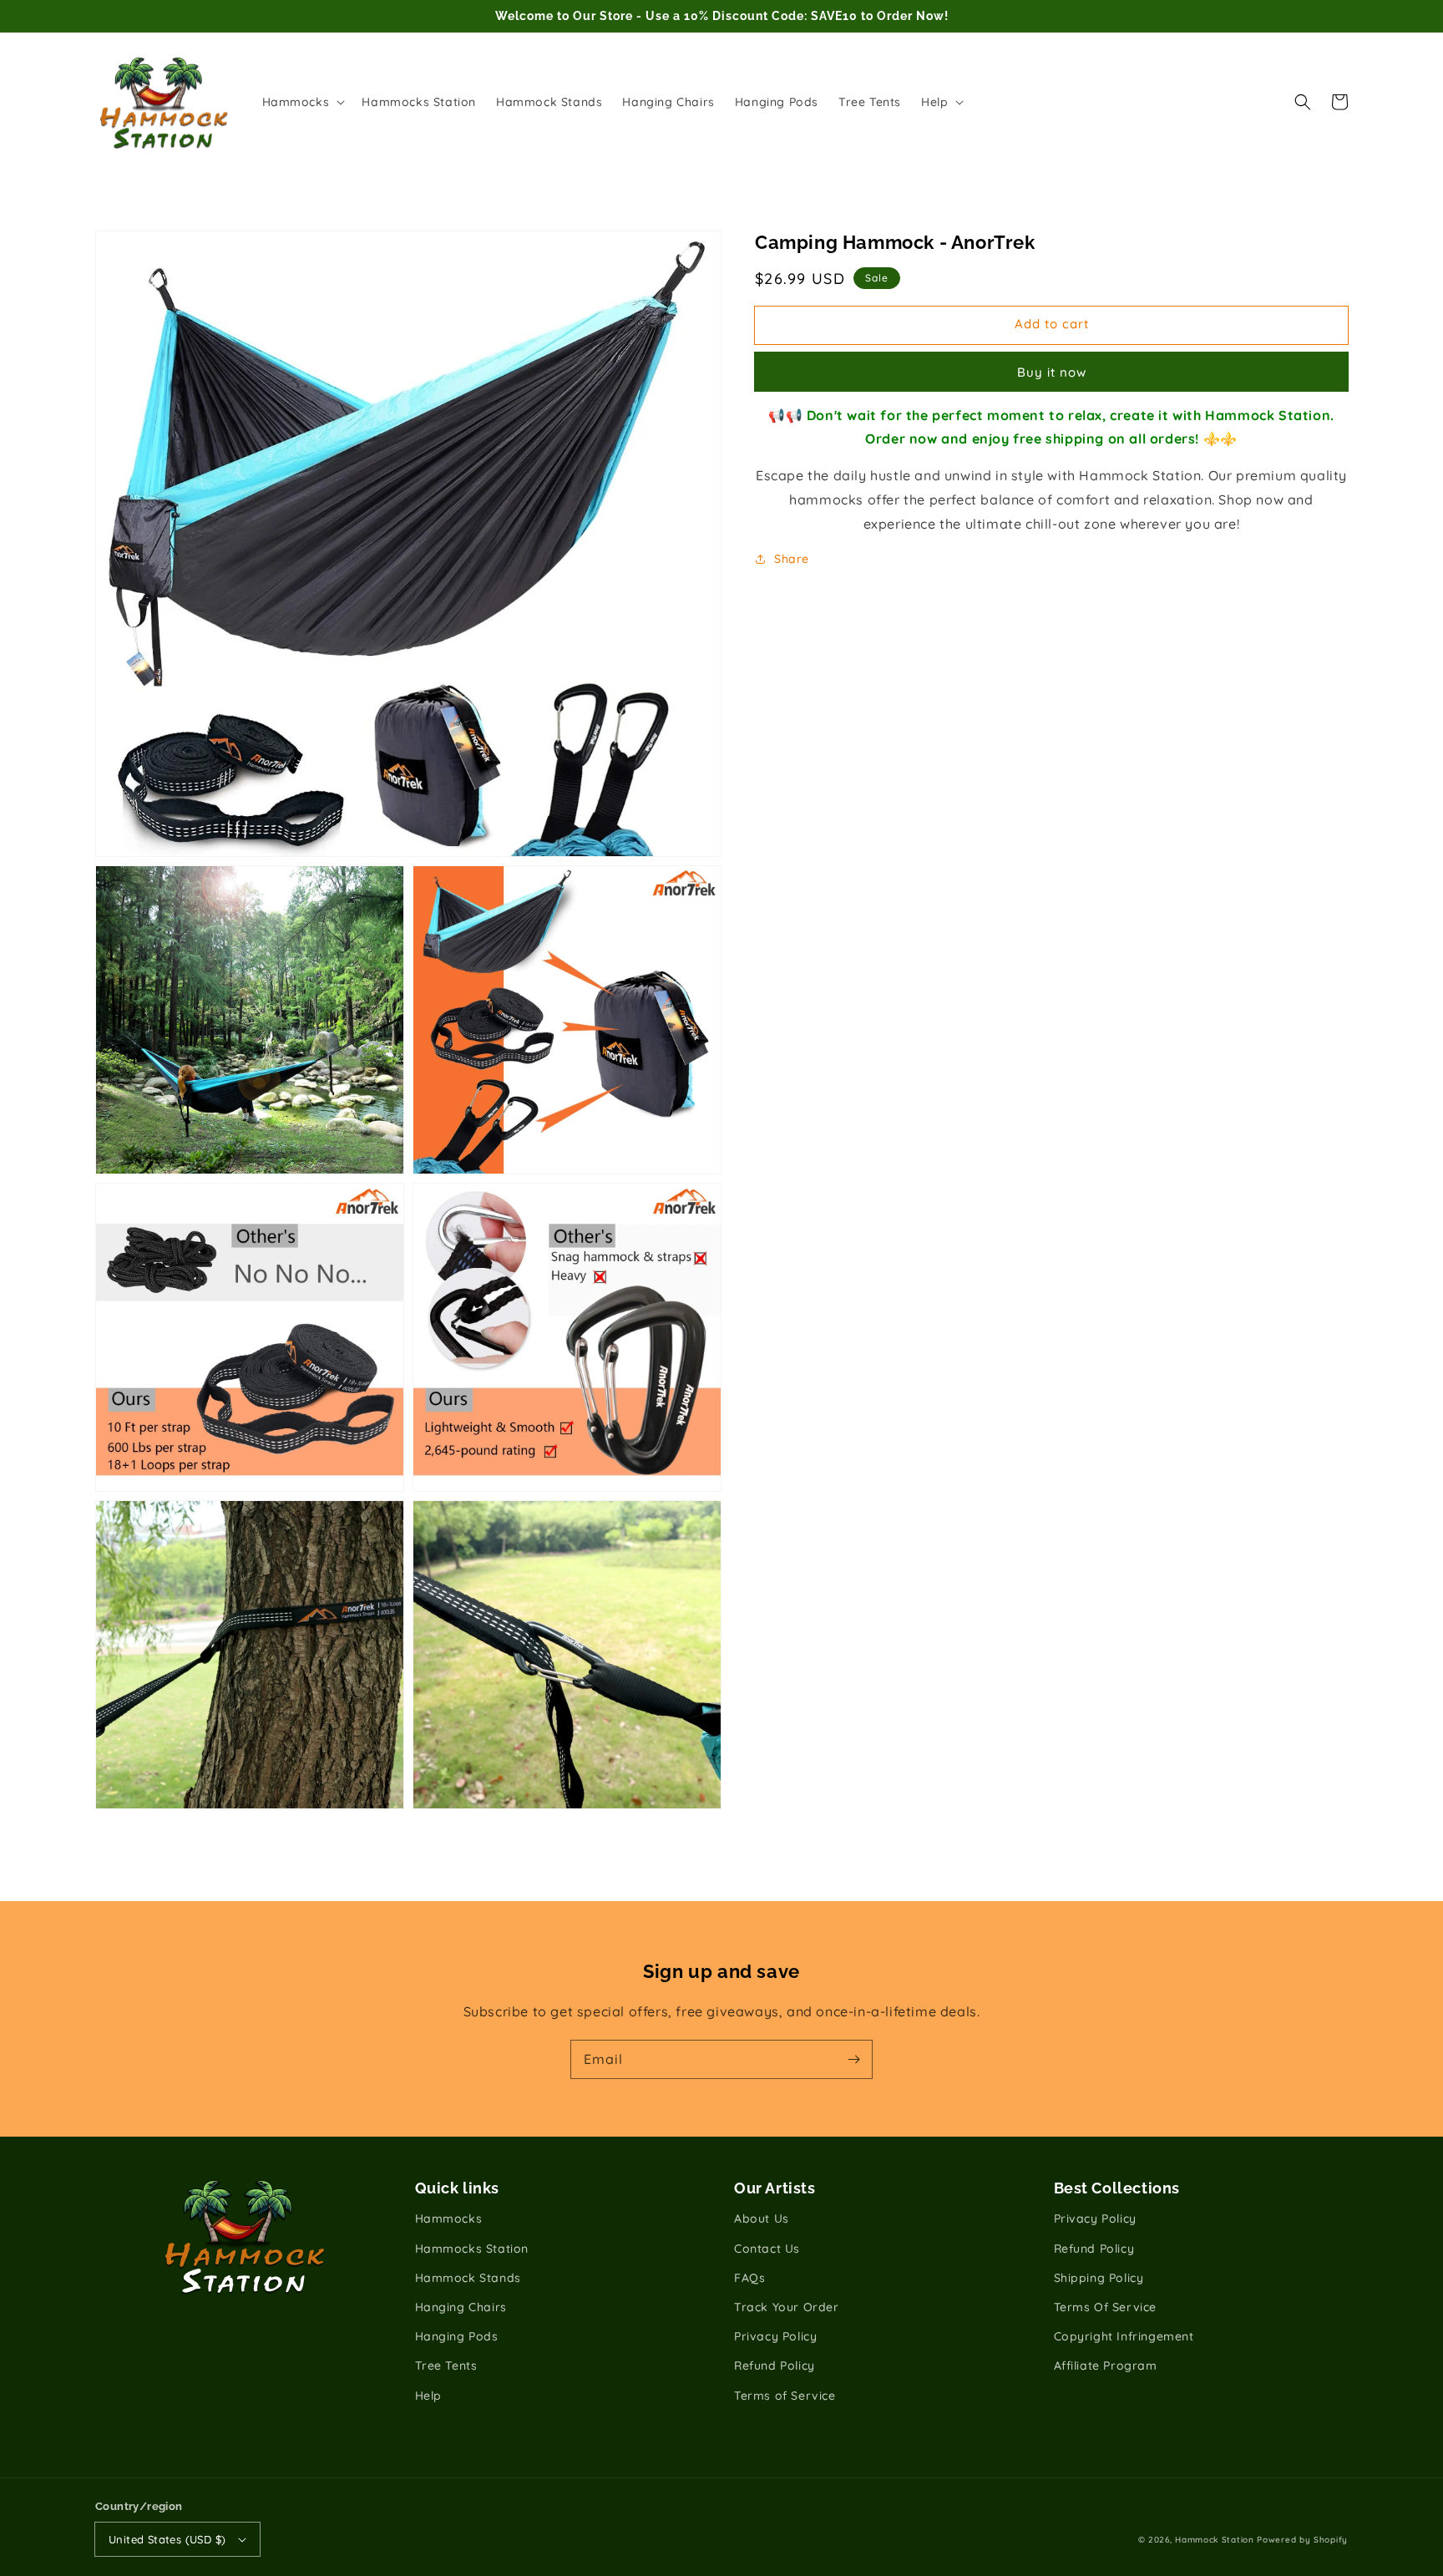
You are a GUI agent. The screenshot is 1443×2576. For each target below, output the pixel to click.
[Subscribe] (853, 2059)
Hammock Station (1215, 2540)
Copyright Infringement (1124, 2336)
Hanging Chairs (461, 2307)
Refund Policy (775, 2366)
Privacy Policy (775, 2336)
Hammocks (449, 2219)
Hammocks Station (472, 2249)
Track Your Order (787, 2307)
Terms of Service (785, 2396)
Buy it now (1052, 371)
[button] (1303, 102)
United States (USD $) (167, 2539)
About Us (762, 2219)
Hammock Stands (468, 2278)
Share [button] (792, 558)
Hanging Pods (457, 2336)
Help (428, 2396)
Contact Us (767, 2249)
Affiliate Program (1106, 2366)
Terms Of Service (1106, 2307)
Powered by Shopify (1302, 2540)
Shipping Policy (1099, 2278)
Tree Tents (446, 2366)
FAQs (749, 2278)
